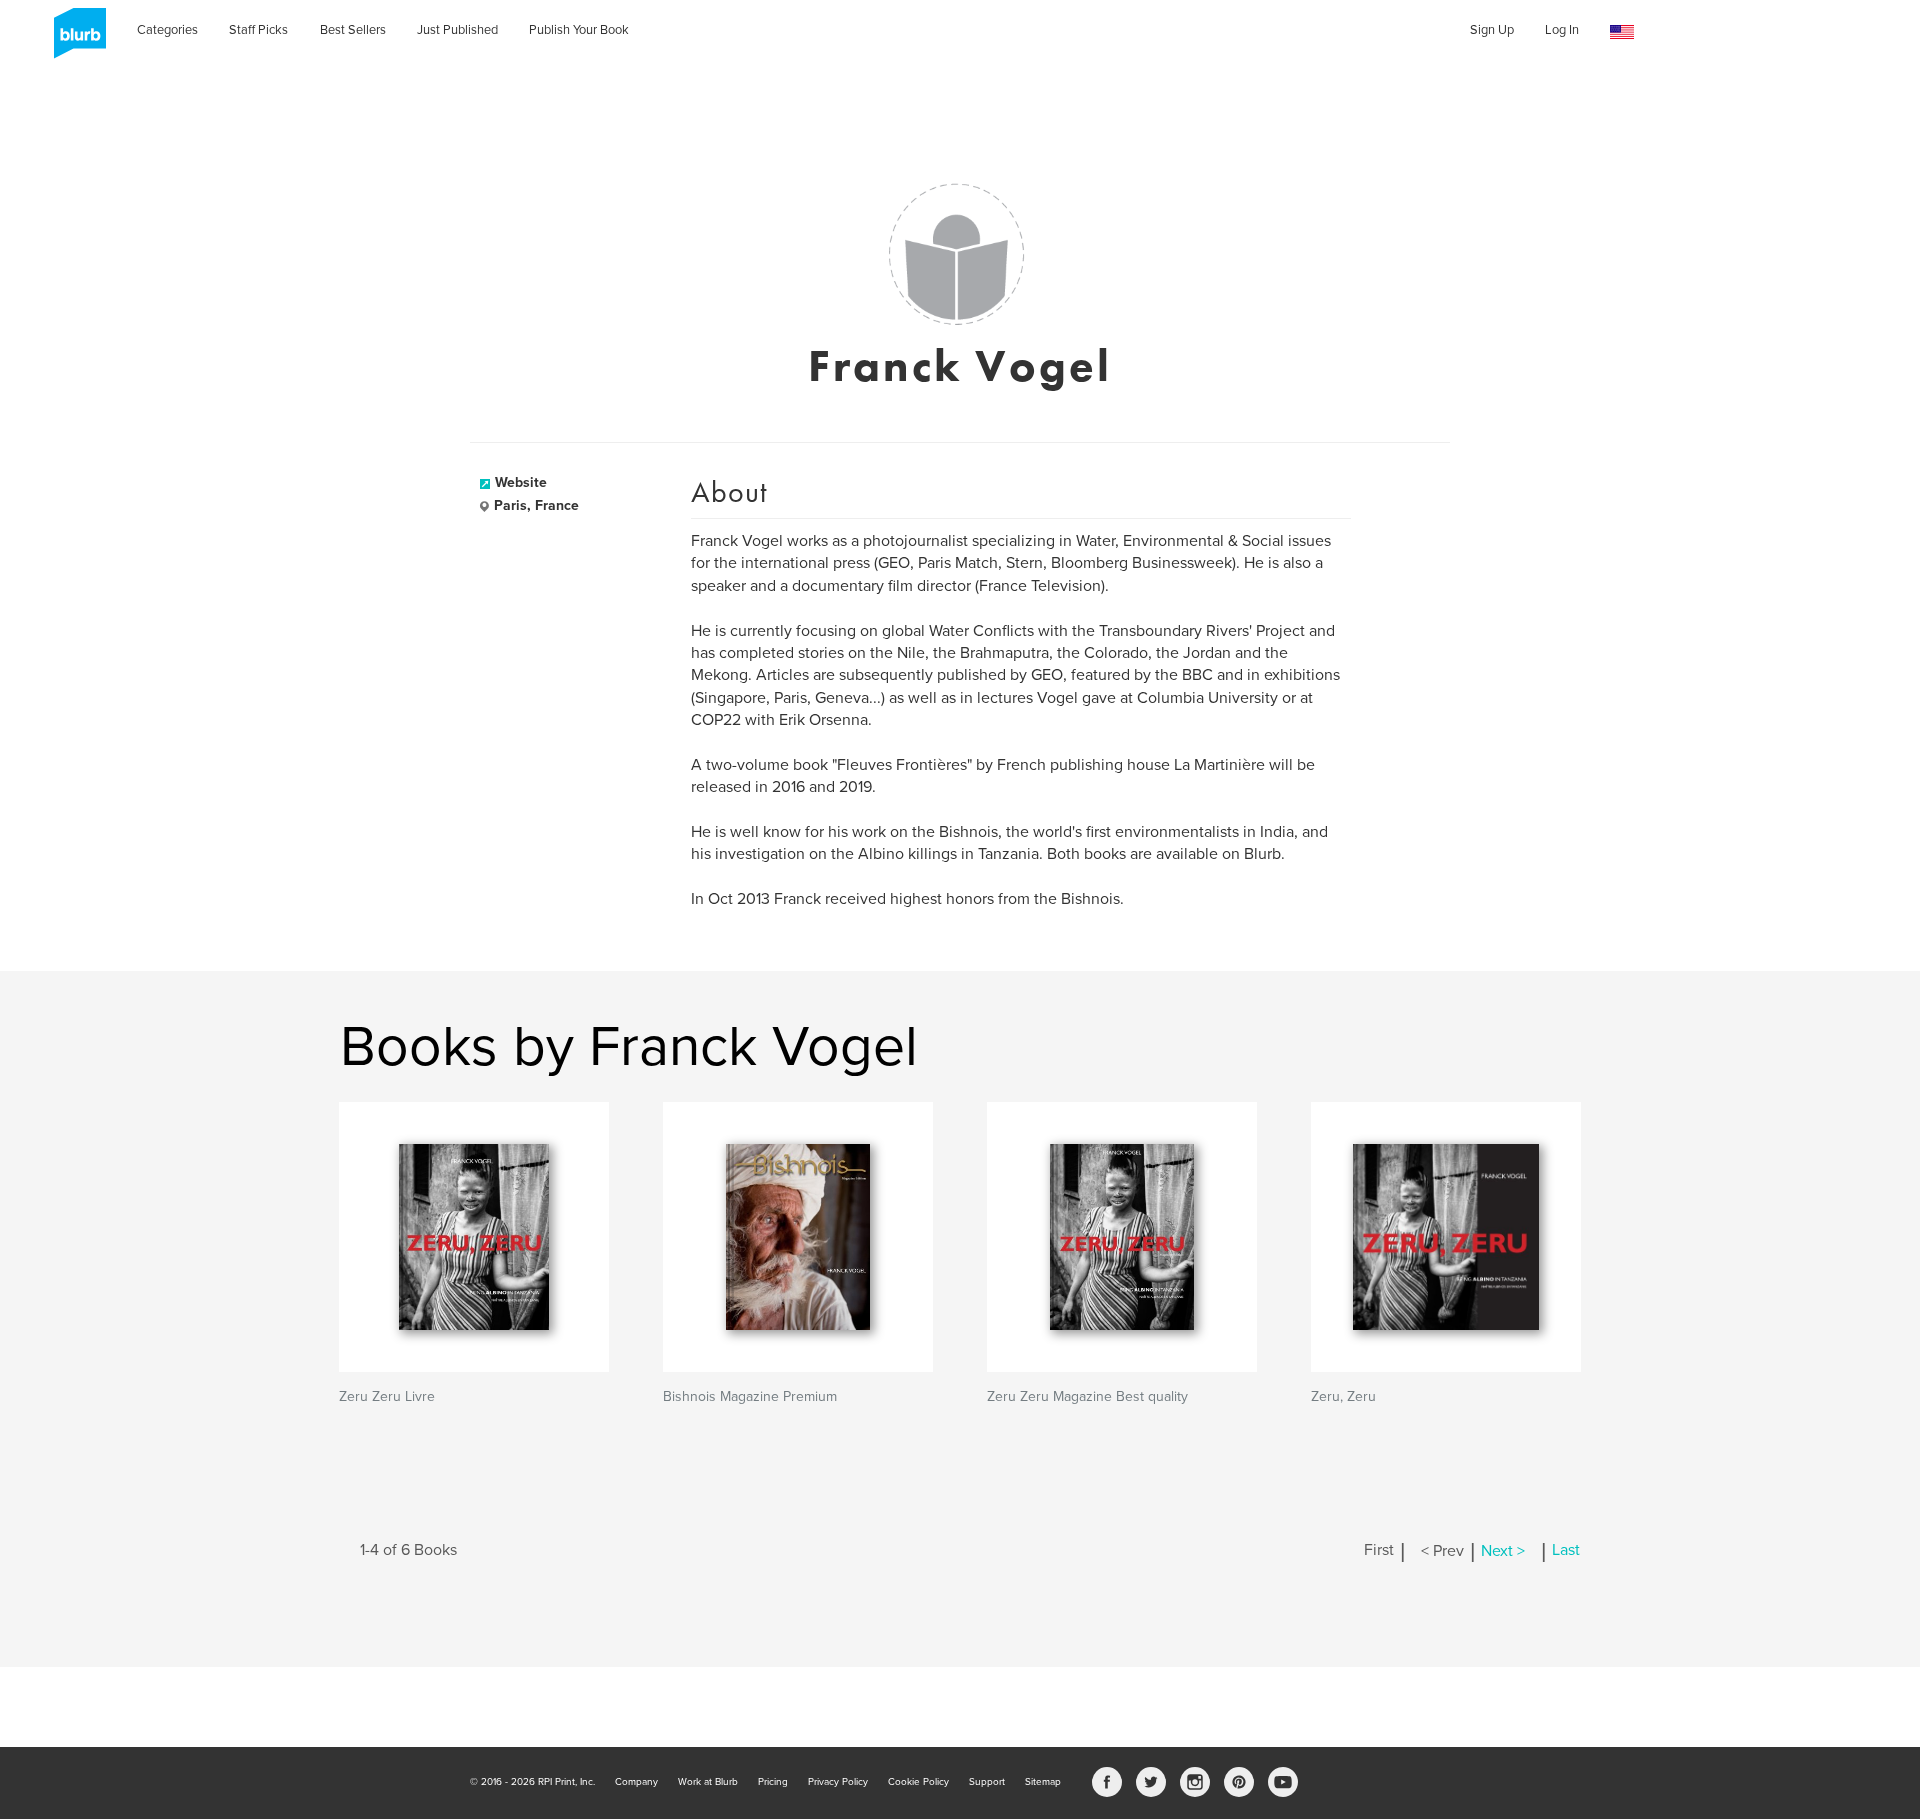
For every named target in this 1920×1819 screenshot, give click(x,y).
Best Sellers (353, 30)
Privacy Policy (838, 1782)
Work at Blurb (708, 1782)
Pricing (773, 1782)
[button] (1622, 32)
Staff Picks (258, 30)
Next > (1503, 1551)
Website (521, 482)
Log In (1562, 30)
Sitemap (1043, 1782)
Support (987, 1782)
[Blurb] (74, 40)
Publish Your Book (579, 30)
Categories (167, 30)
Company (636, 1782)
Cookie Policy (918, 1782)
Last (1566, 1551)
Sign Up (1492, 30)
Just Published (457, 30)
